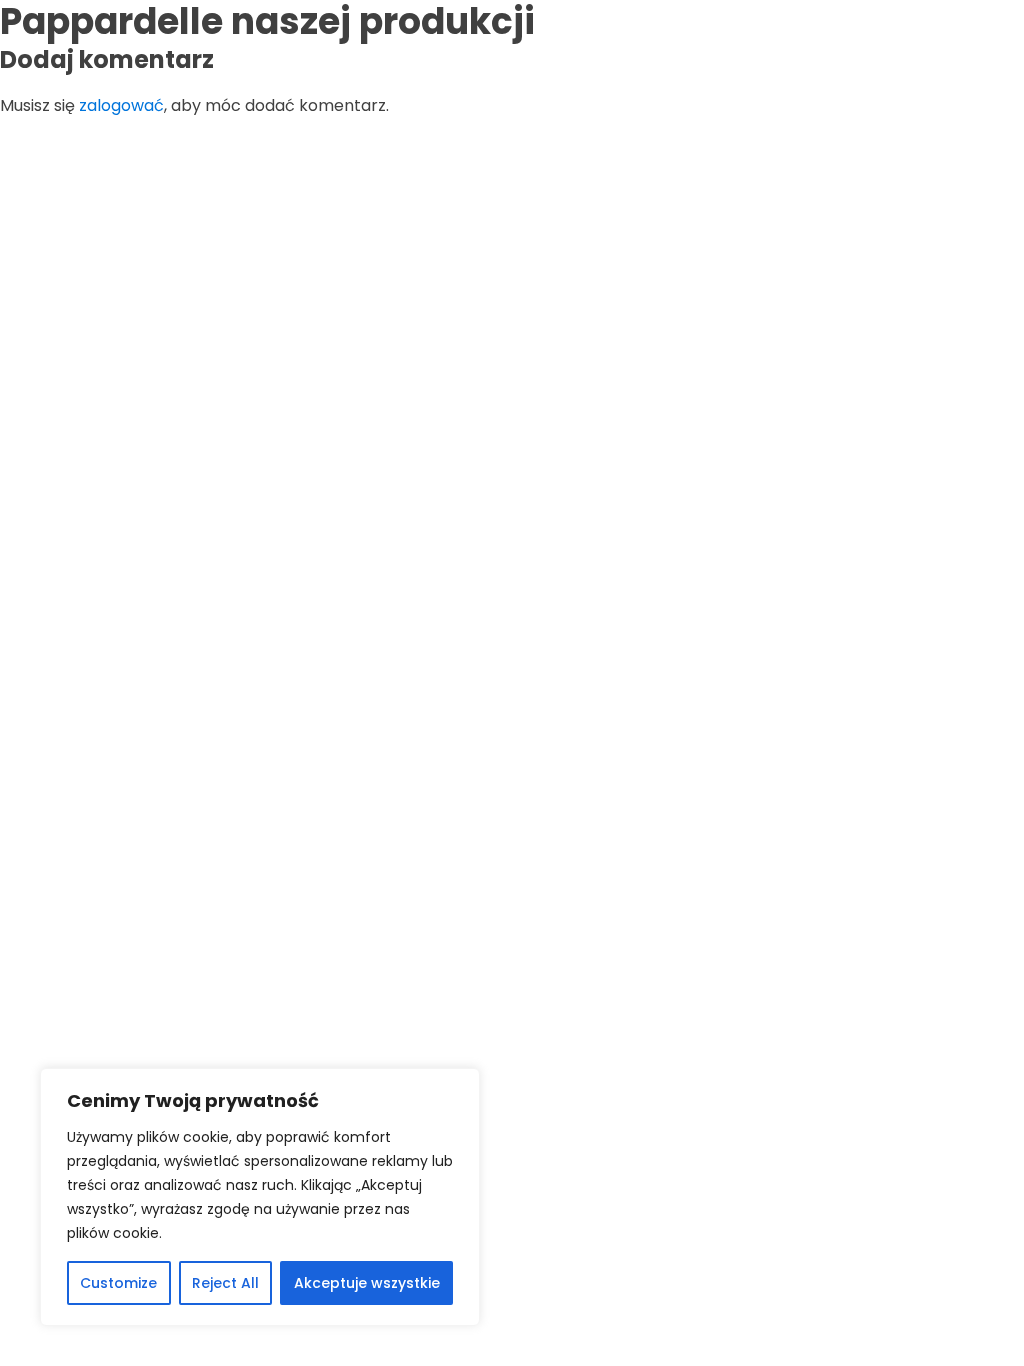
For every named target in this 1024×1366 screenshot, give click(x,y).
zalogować (121, 105)
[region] (260, 1197)
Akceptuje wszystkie (367, 1283)
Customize (118, 1283)
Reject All (225, 1283)
